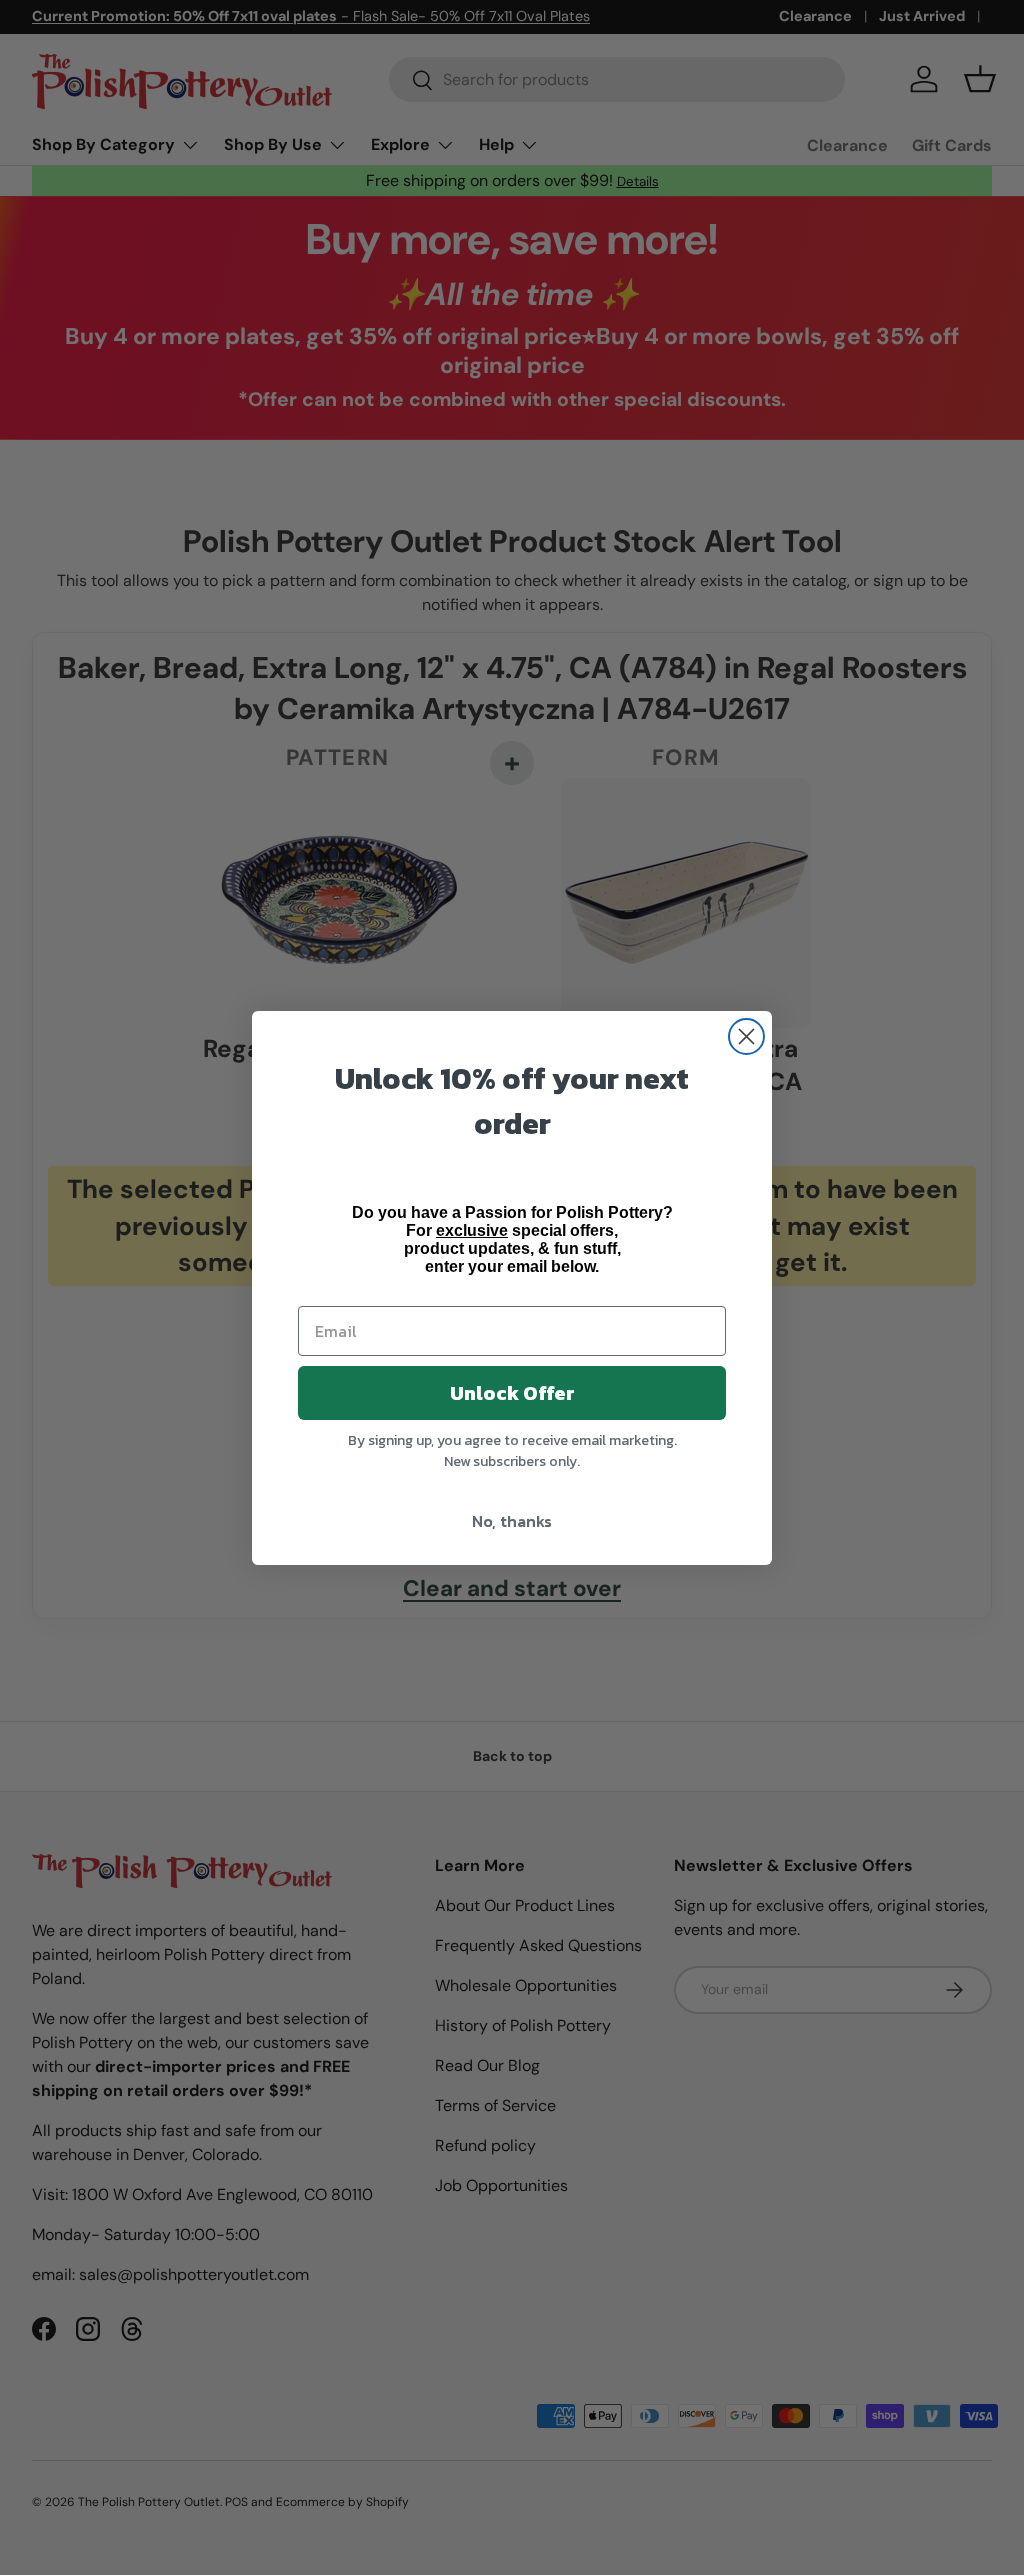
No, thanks (512, 1521)
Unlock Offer (512, 1393)
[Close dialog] (746, 1036)
